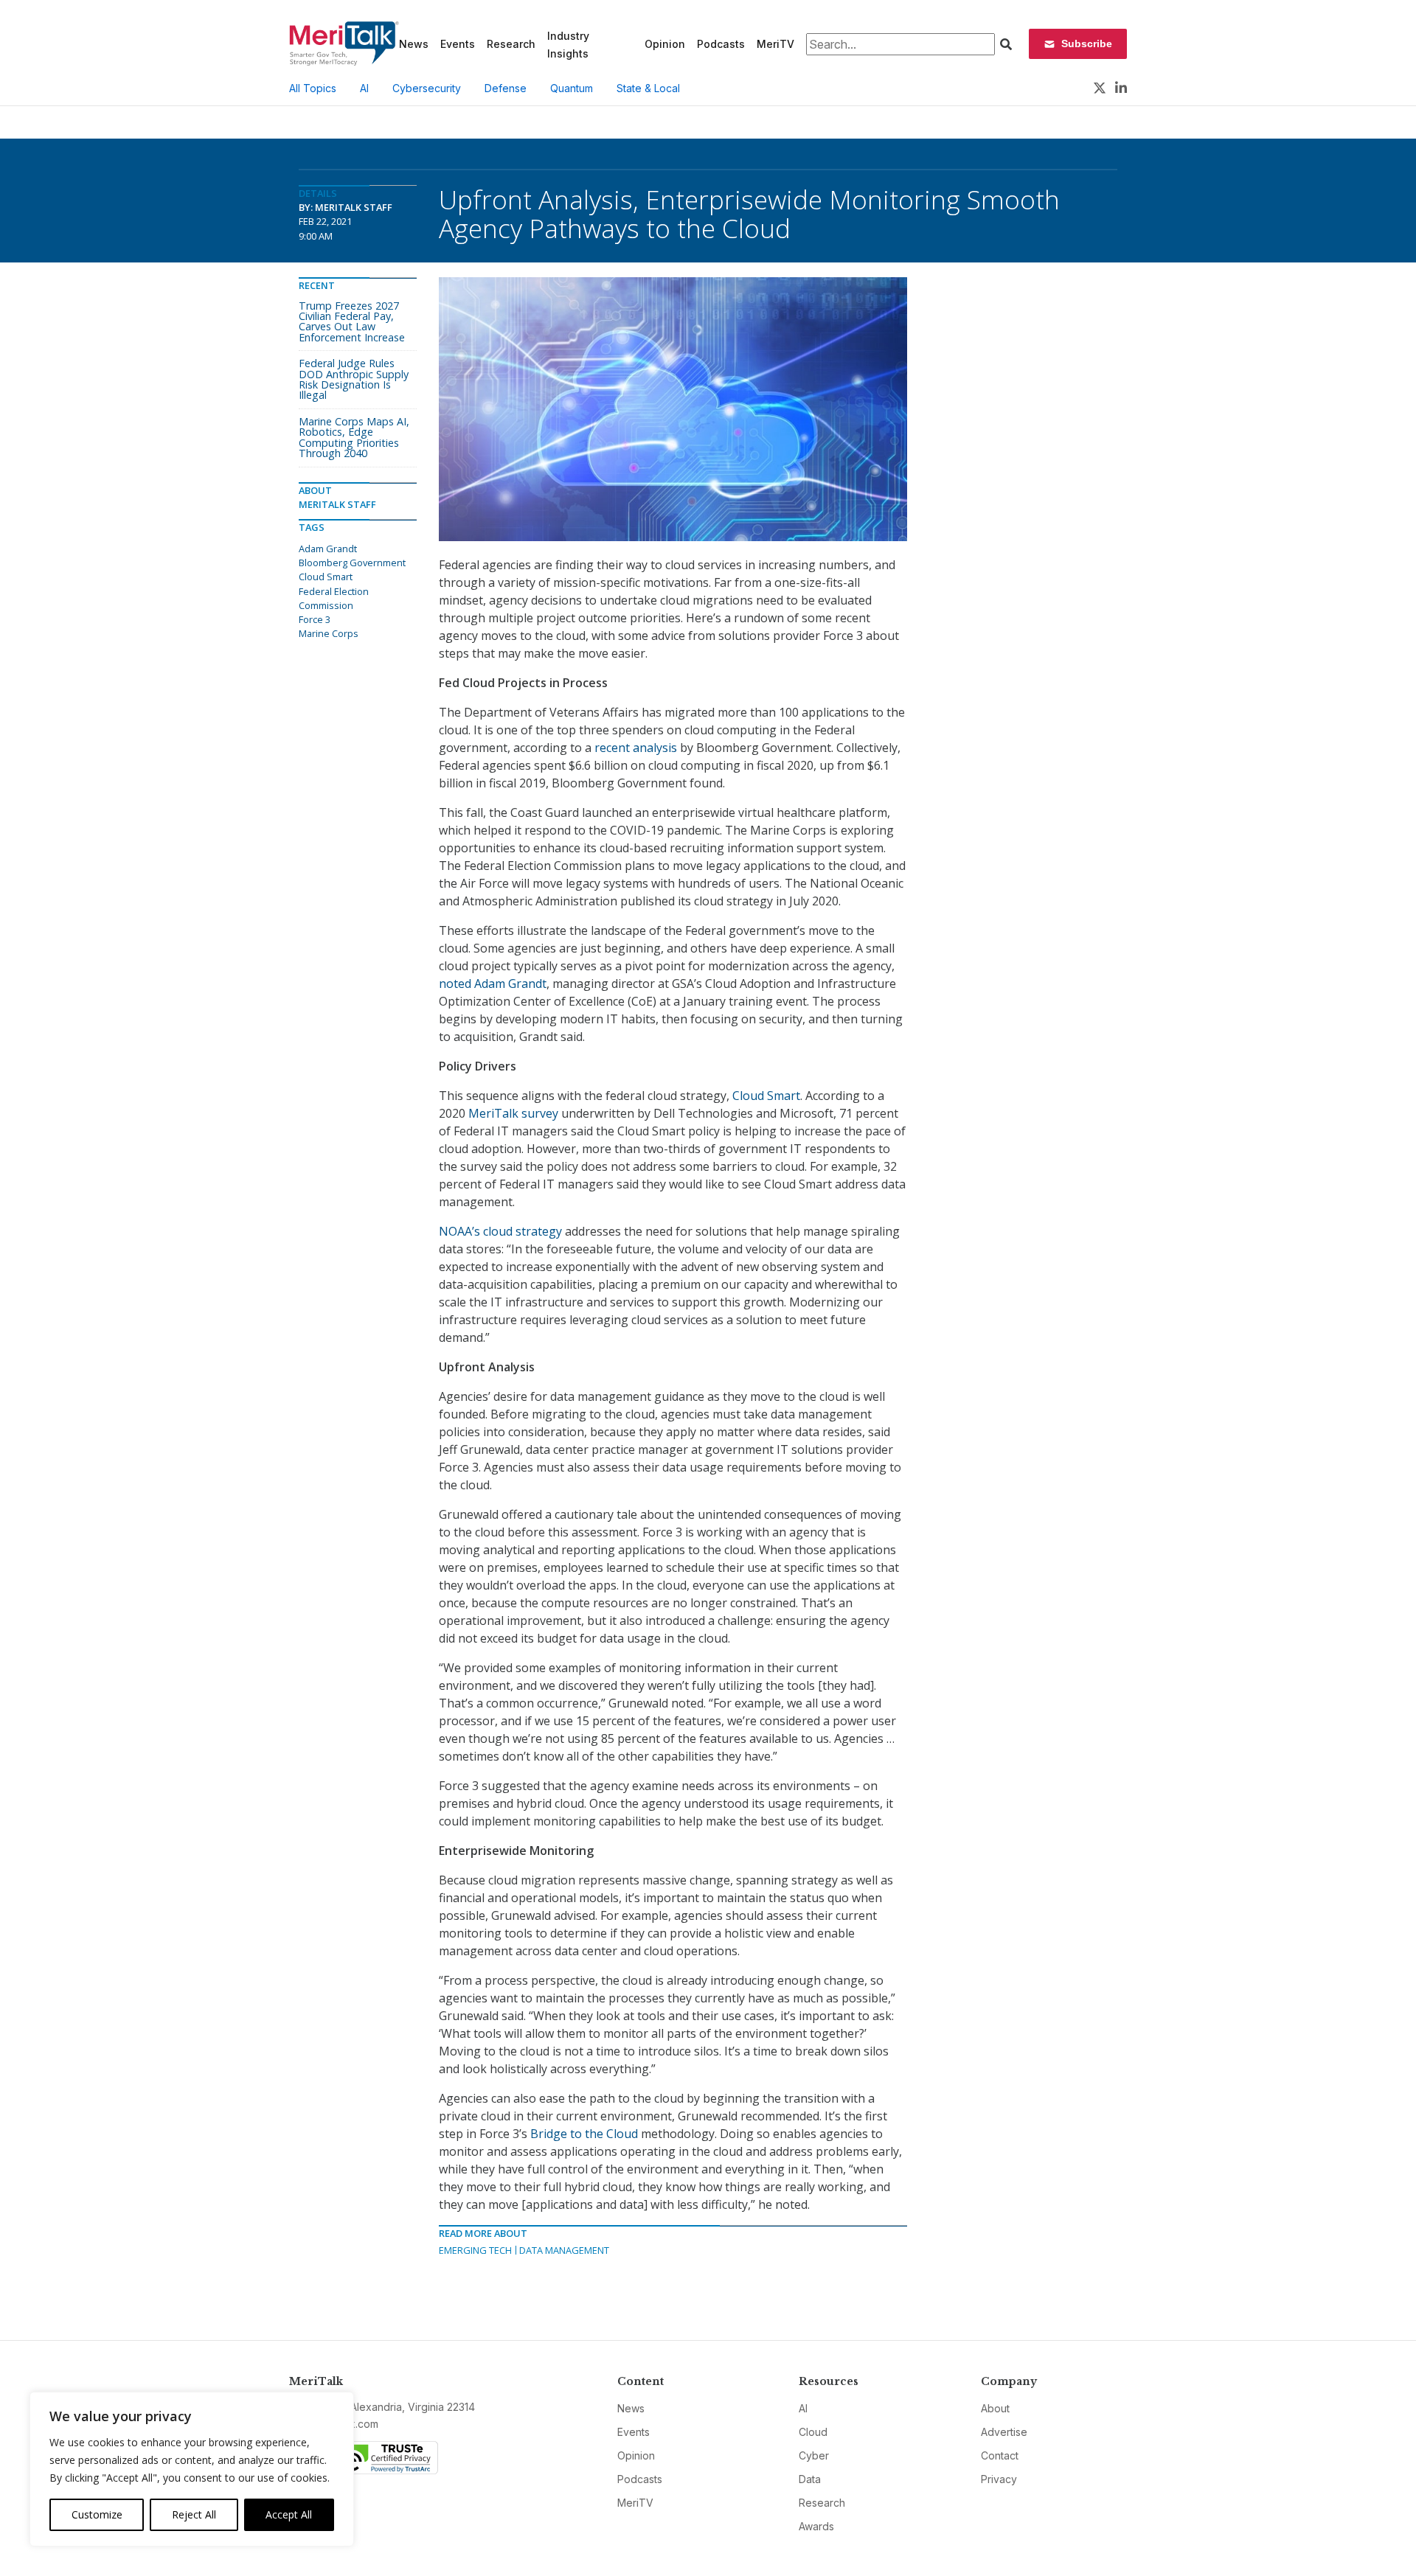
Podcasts (721, 44)
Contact (1000, 2455)
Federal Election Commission (334, 598)
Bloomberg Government (352, 563)
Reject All (194, 2514)
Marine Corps (329, 633)
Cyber (814, 2455)
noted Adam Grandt (493, 984)
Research (511, 44)
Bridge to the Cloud (584, 2134)
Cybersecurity (427, 88)
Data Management (564, 2250)
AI (364, 88)
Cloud (813, 2432)
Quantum (572, 88)
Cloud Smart (766, 1096)
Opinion (665, 44)
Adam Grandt (328, 549)
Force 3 (315, 619)
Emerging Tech (475, 2250)
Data (810, 2479)
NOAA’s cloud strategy (500, 1231)
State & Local (648, 88)
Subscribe (1087, 43)
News (414, 44)
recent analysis (636, 748)
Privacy (999, 2479)
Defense (506, 88)
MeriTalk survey (513, 1113)
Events (458, 44)
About (995, 2408)
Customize (97, 2514)
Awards (816, 2526)
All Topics (313, 88)
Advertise (1004, 2432)
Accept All (289, 2514)
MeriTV (775, 44)
